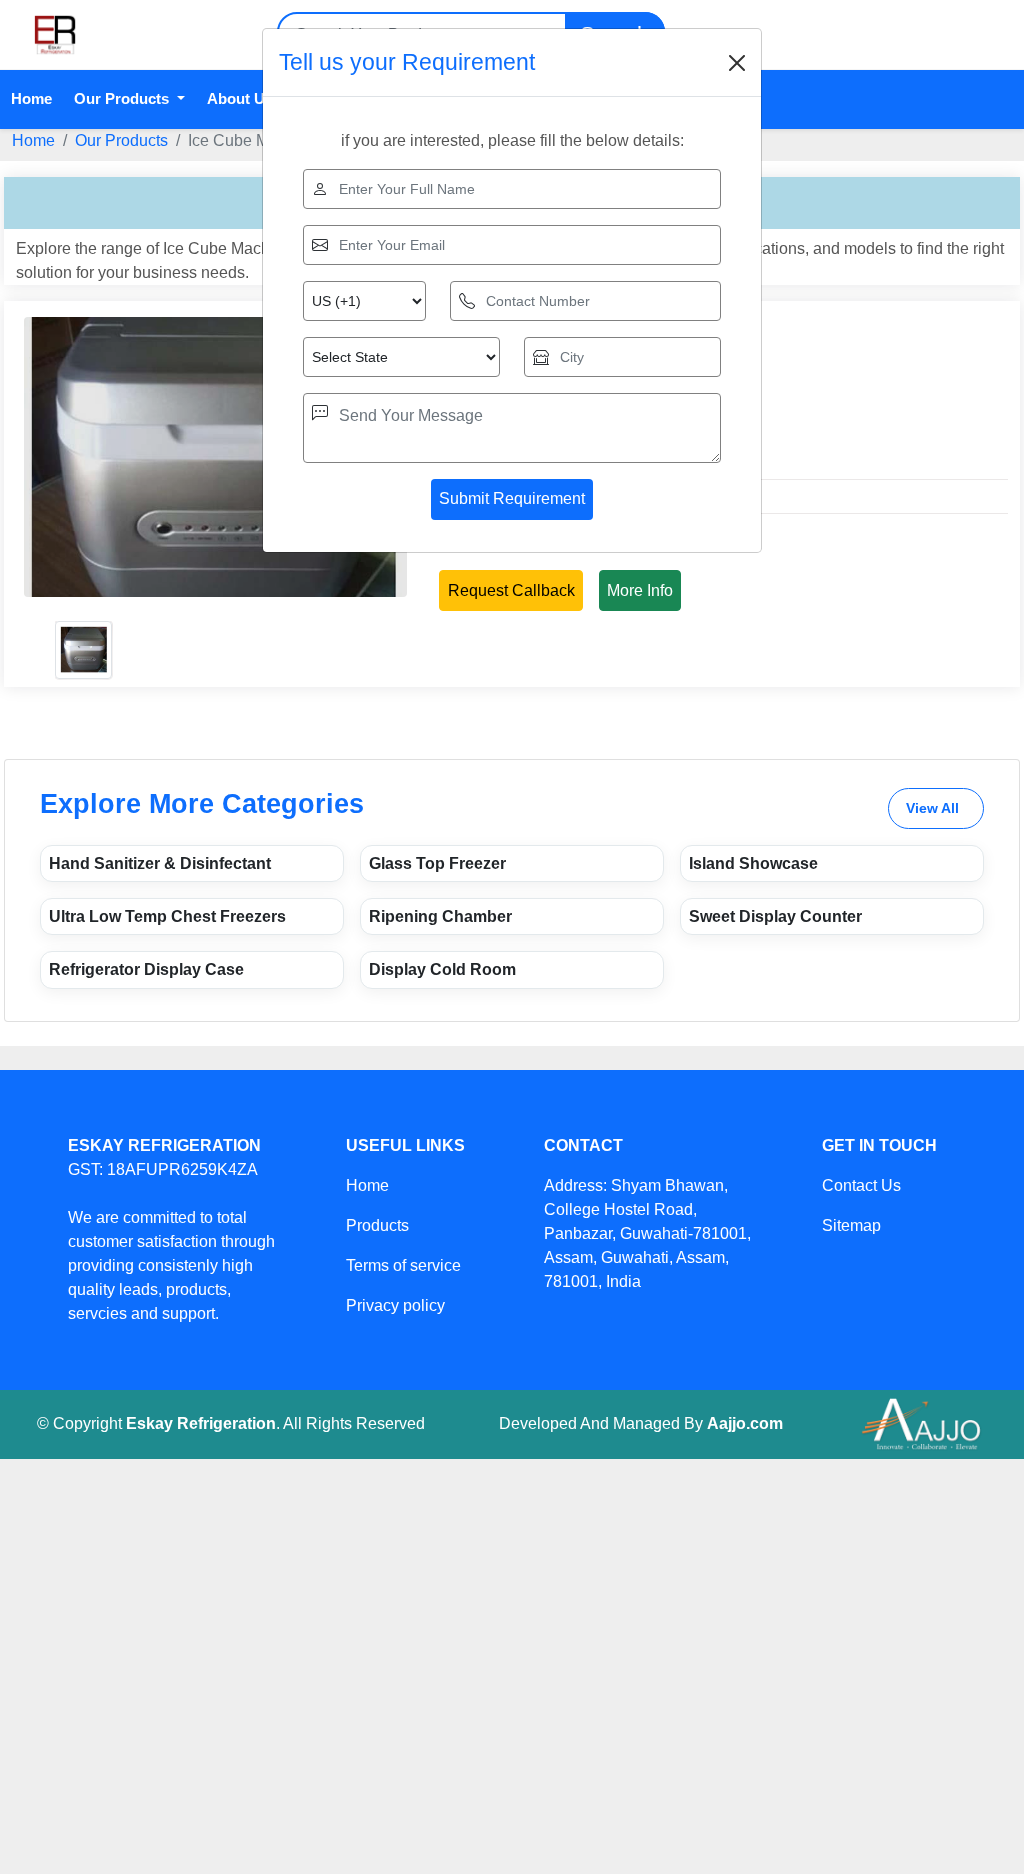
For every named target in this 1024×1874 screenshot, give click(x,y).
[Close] (737, 63)
